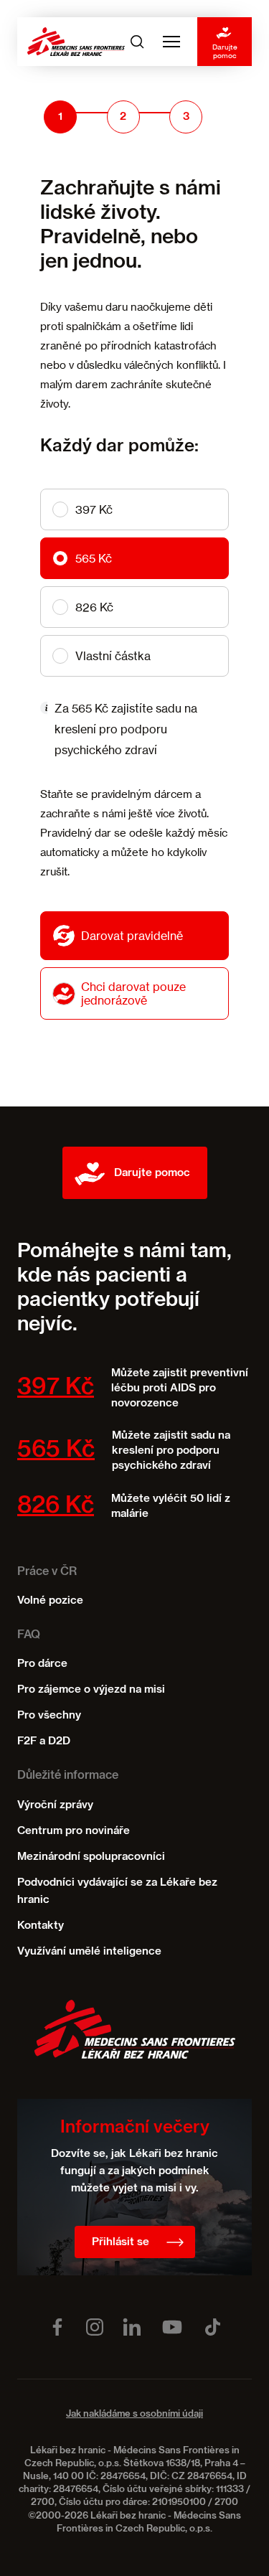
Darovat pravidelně (132, 936)
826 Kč (94, 607)
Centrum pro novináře (74, 1831)
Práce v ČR (47, 1572)
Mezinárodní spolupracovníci (91, 1857)
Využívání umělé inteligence (89, 1951)
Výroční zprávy (55, 1805)
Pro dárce (42, 1664)
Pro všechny (49, 1715)
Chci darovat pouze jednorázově (133, 993)
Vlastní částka (113, 656)
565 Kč (94, 558)
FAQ (29, 1635)
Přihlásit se (121, 2242)
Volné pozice (50, 1600)
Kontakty (41, 1926)
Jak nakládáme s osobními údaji (134, 2414)
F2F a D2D (44, 1741)
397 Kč (94, 509)
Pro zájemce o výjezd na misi (91, 1689)
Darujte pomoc (225, 51)
